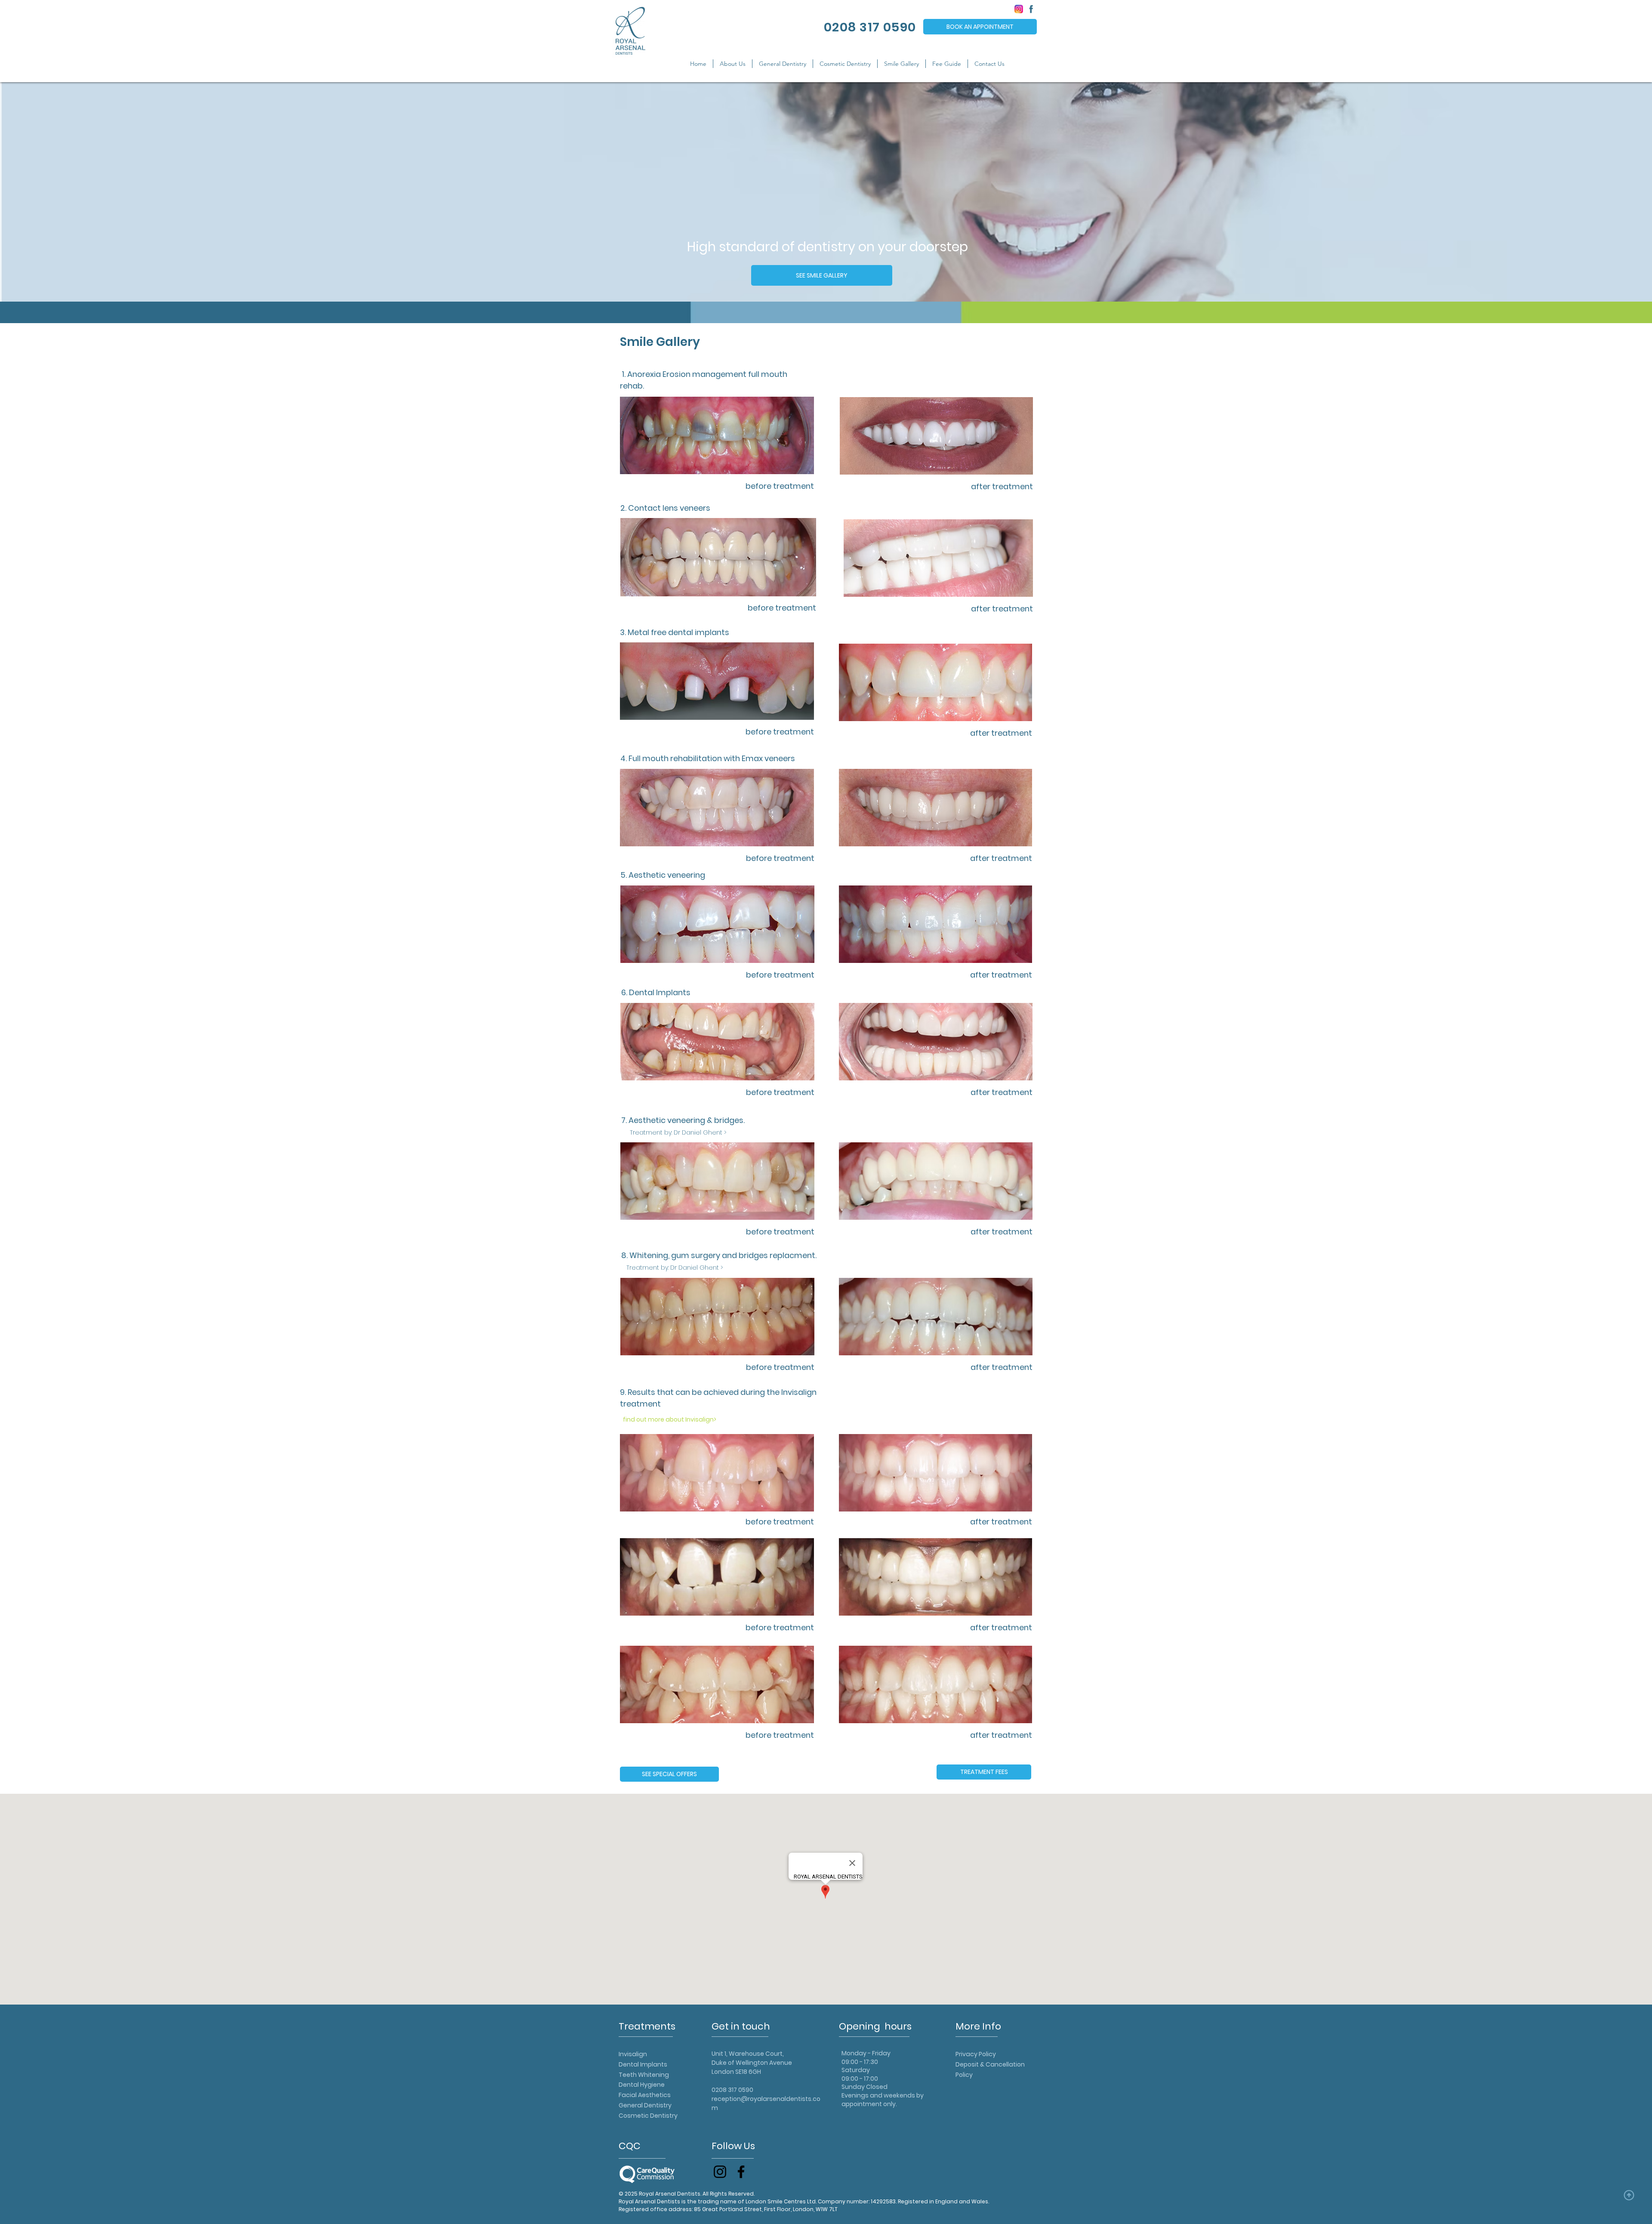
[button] (733, 64)
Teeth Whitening (644, 2075)
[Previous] (48, 193)
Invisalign (633, 2054)
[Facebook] (741, 2172)
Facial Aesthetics (645, 2095)
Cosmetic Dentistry (648, 2116)
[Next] (1604, 193)
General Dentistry (645, 2105)
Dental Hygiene (642, 2085)
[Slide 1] (826, 302)
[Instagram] (720, 2172)
